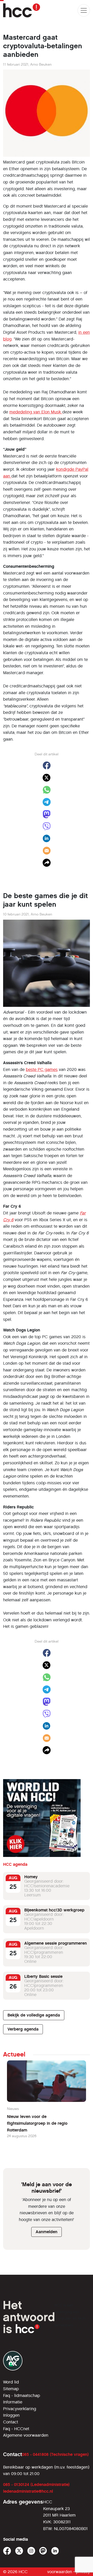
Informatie (13, 2402)
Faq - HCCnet (16, 2429)
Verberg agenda (23, 2029)
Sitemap (11, 2389)
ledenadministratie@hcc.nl (28, 2491)
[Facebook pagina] (7, 2551)
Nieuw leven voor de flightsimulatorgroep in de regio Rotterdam (37, 2123)
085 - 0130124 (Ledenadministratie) (36, 2485)
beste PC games (42, 1070)
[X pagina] (19, 2551)
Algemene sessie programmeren (56, 1943)
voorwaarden (60, 2572)
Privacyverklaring (20, 2409)
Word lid (11, 2382)
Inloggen (11, 2415)
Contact (11, 2422)
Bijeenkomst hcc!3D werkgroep (54, 1910)
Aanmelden (47, 2232)
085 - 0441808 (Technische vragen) (55, 2454)
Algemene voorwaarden (26, 2435)
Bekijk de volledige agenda (34, 2015)
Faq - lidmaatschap (22, 2396)
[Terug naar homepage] (22, 10)
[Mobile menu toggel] (84, 10)
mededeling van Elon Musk (36, 412)
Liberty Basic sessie (43, 1976)
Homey (31, 1877)
